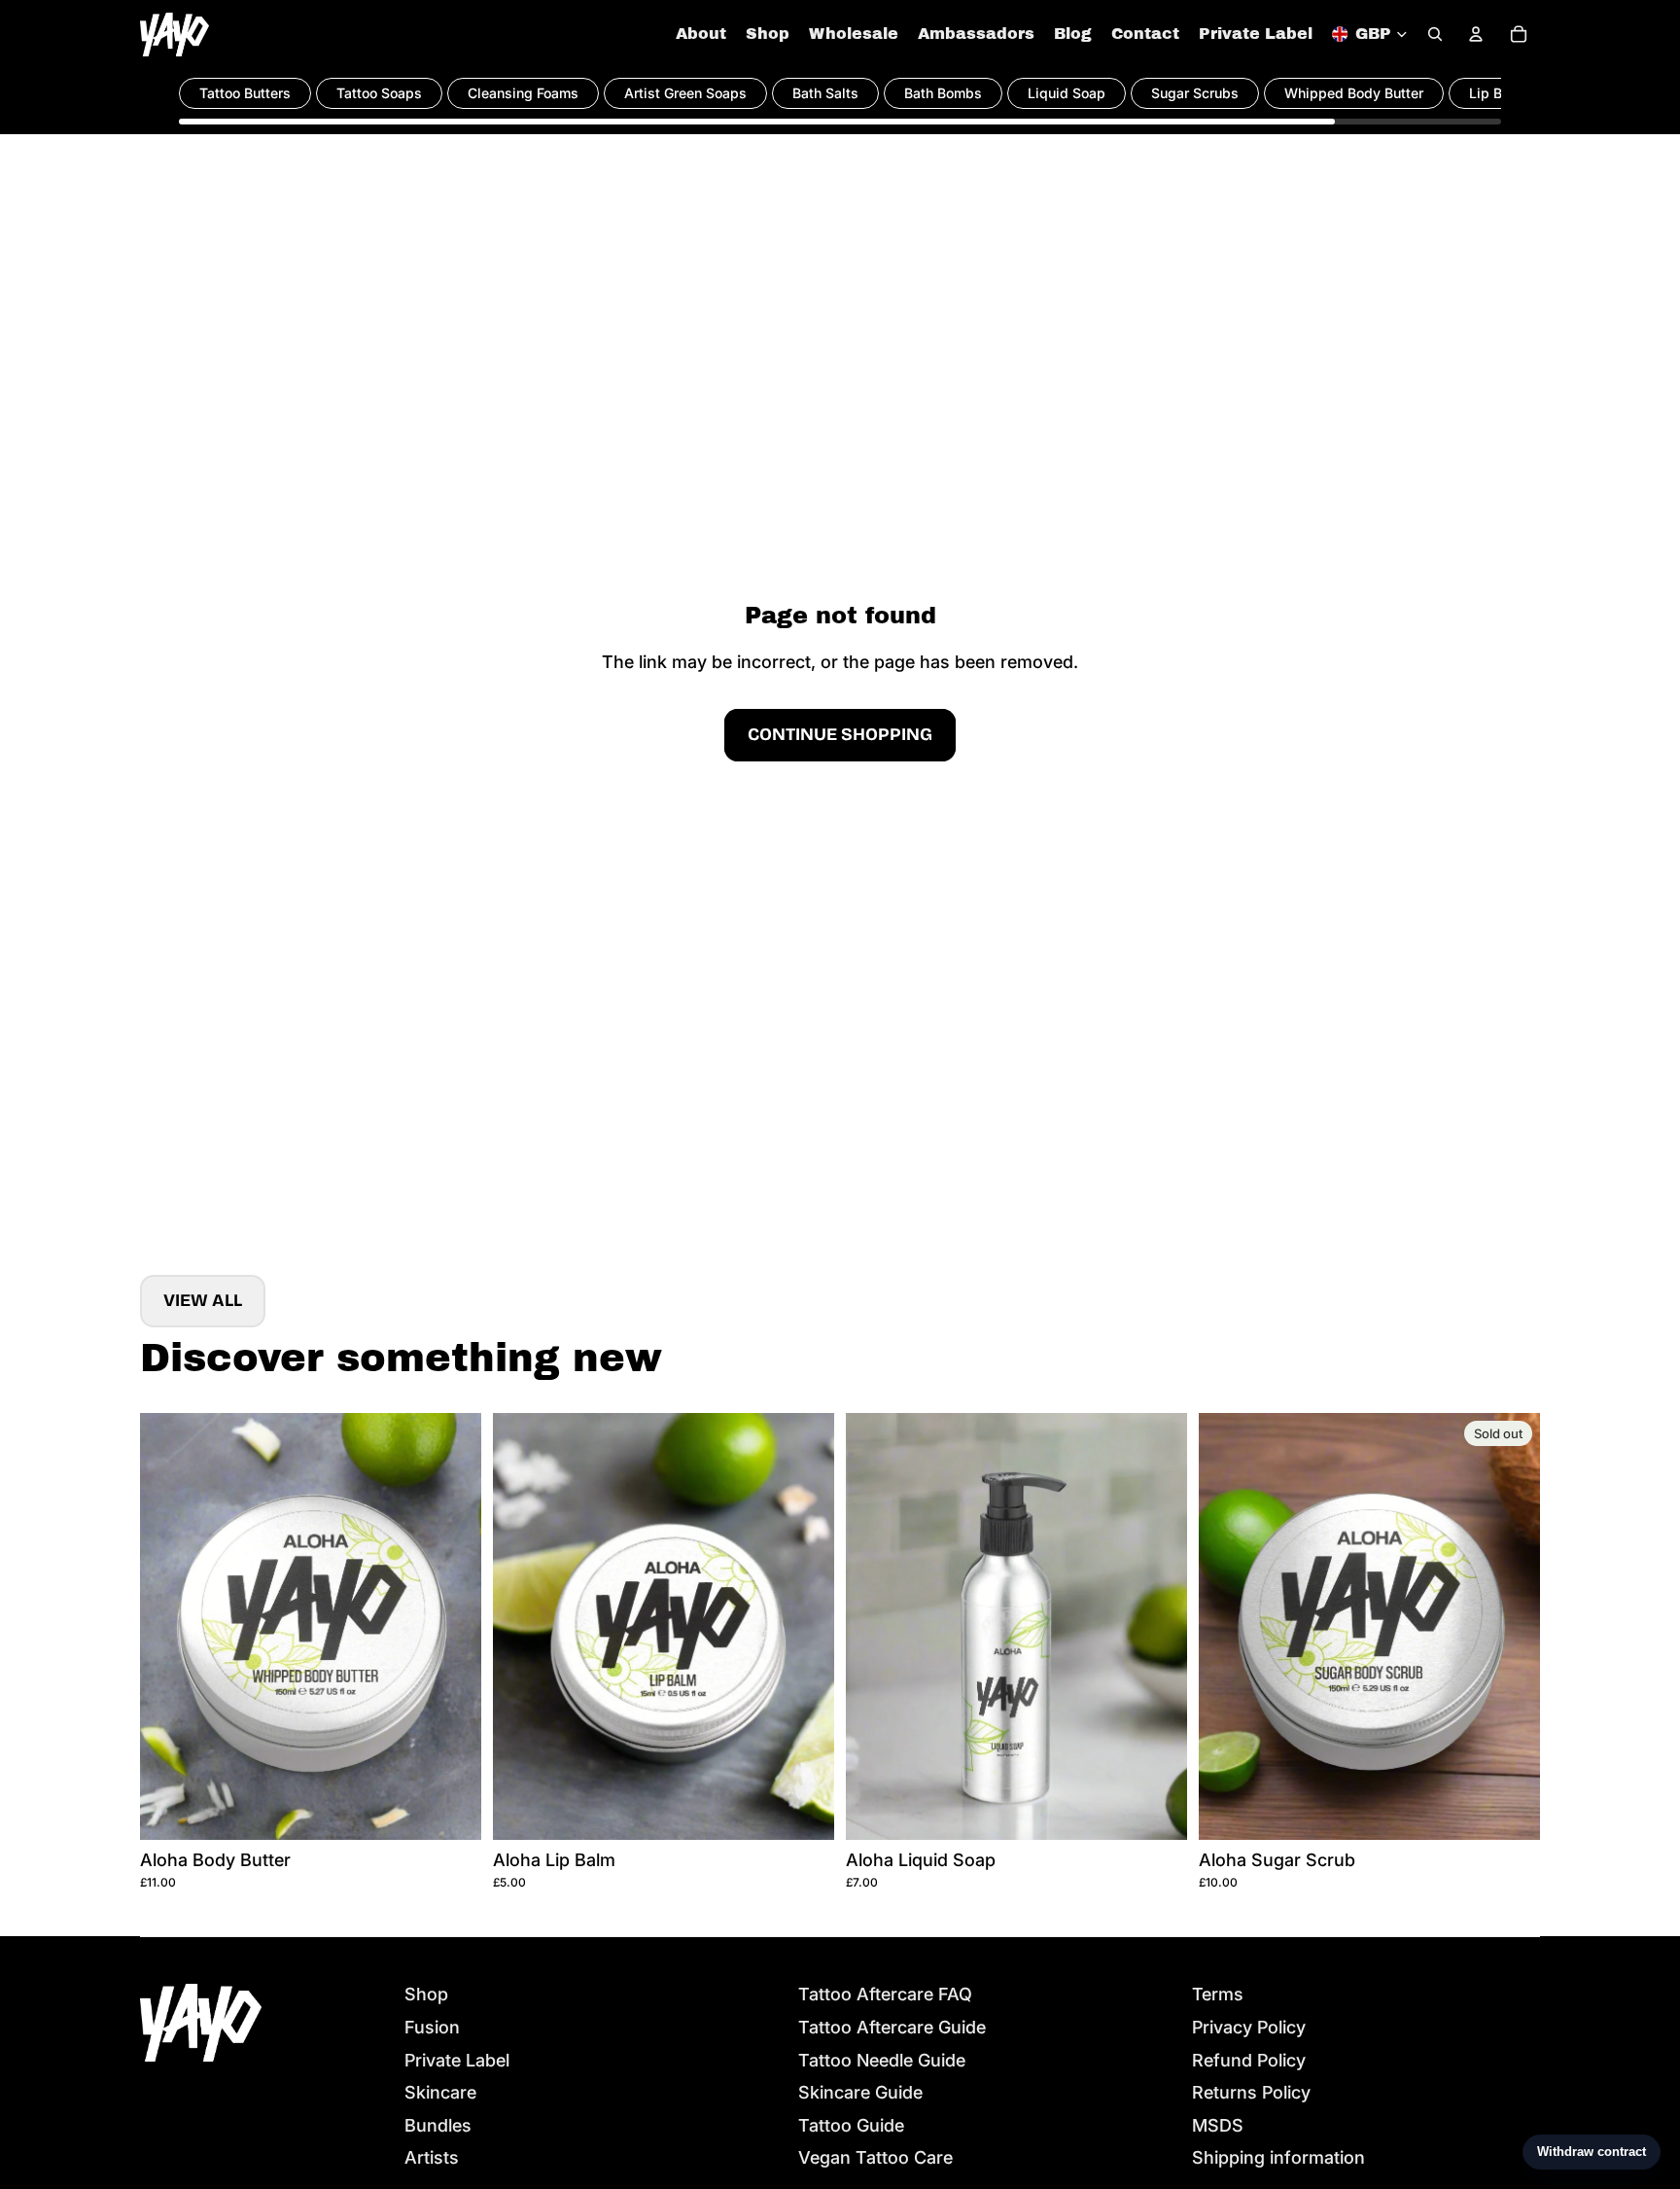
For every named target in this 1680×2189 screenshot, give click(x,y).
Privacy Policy (1249, 2027)
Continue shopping (840, 734)
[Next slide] (452, 1626)
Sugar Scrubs (1195, 93)
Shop (426, 1994)
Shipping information (1278, 2157)
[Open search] (1435, 34)
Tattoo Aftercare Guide (892, 2027)
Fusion (432, 2027)
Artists (432, 2157)
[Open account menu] (1476, 34)
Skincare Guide (860, 2092)
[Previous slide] (169, 1626)
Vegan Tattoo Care (875, 2157)
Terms (1218, 1994)
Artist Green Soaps (685, 93)
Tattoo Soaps (379, 93)
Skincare (440, 2092)
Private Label (457, 2060)
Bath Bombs (943, 93)
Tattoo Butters (245, 93)
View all (203, 1300)
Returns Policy (1251, 2092)
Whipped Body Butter (1354, 93)
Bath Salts (825, 93)
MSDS (1218, 2125)
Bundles (438, 2125)
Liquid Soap (1067, 93)
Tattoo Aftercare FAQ (885, 1994)
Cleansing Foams (523, 93)
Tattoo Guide (851, 2125)
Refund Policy (1249, 2060)
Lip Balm (1497, 93)
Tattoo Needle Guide (882, 2060)
